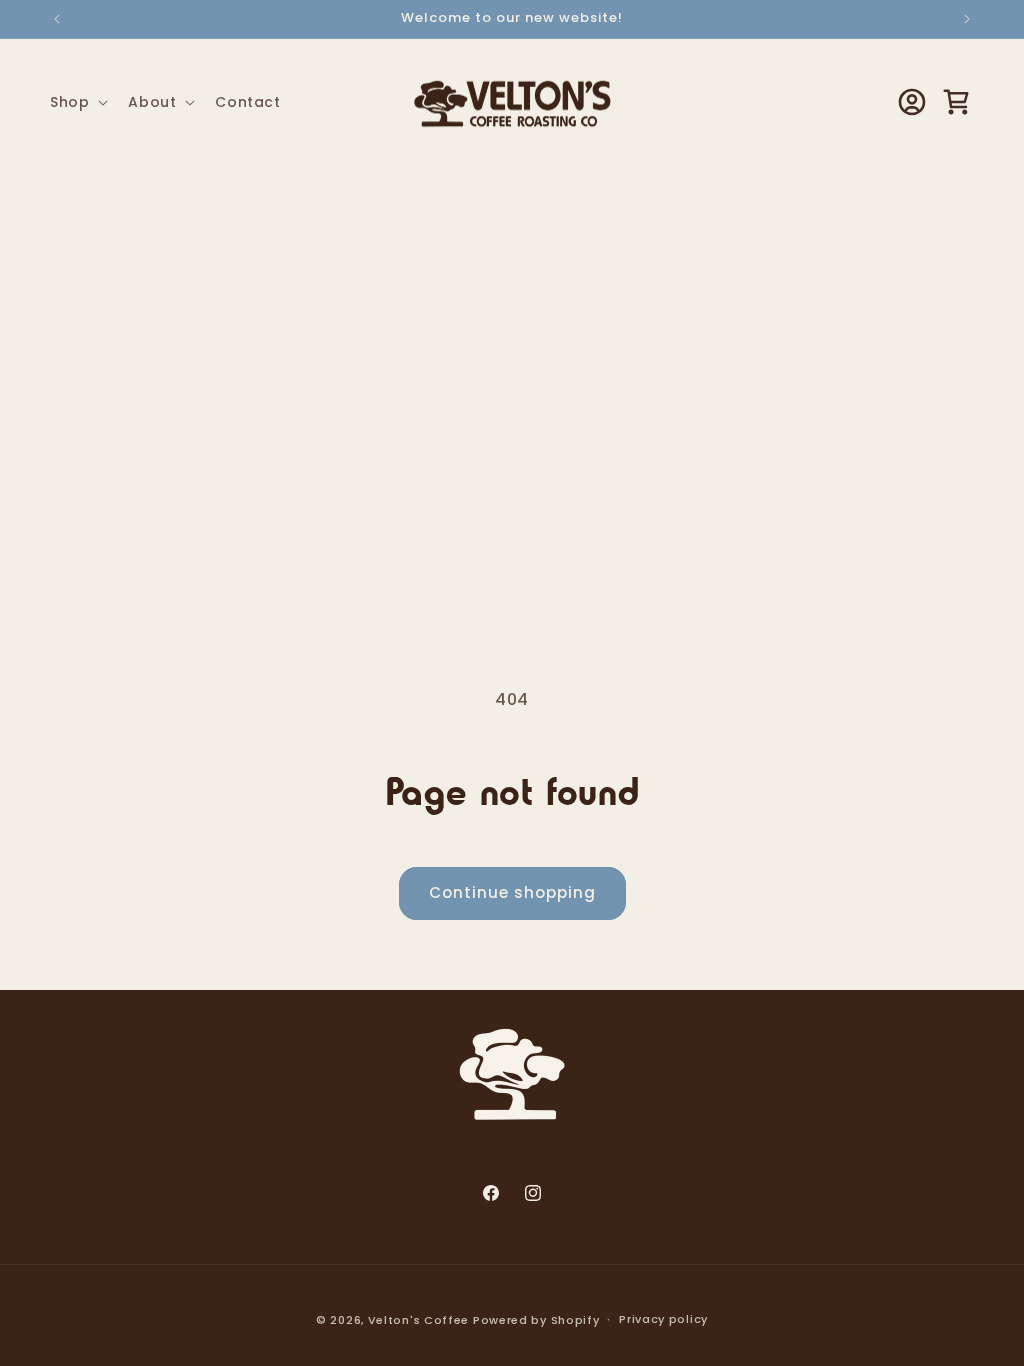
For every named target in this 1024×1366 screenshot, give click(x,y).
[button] (77, 102)
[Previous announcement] (57, 19)
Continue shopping (512, 892)
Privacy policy (663, 1319)
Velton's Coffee (419, 1320)
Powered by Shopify (536, 1320)
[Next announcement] (967, 19)
